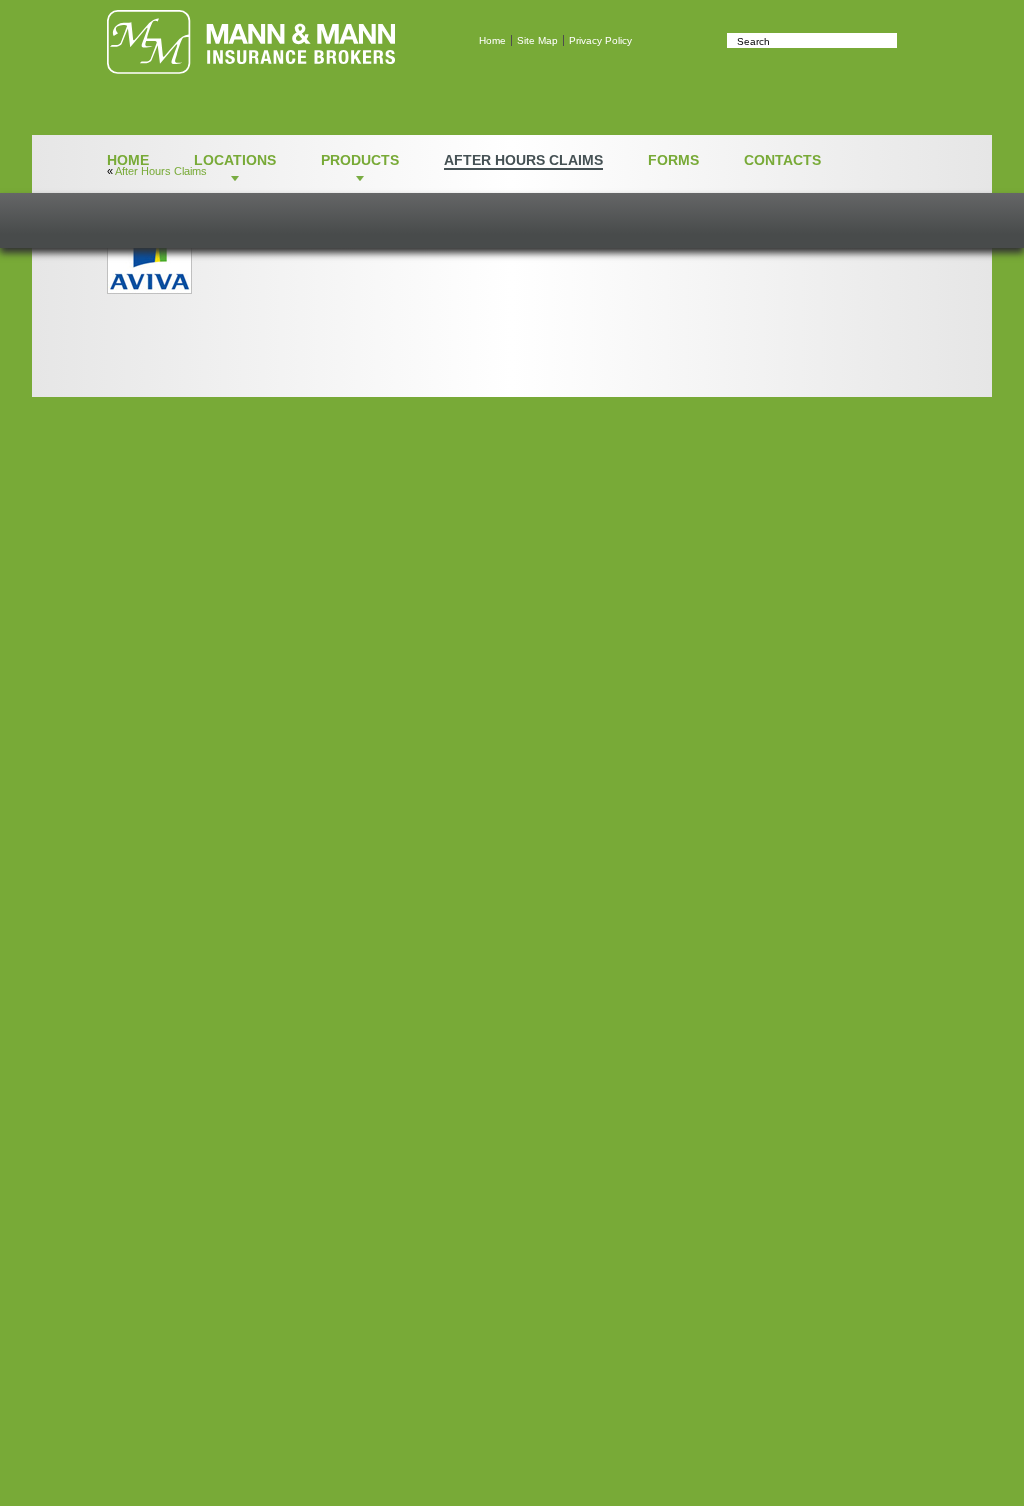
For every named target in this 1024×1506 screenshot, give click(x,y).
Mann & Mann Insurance (251, 42)
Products (360, 160)
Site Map (537, 40)
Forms (673, 160)
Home (492, 40)
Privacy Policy (600, 40)
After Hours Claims (523, 160)
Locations (235, 160)
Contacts (782, 160)
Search (907, 40)
